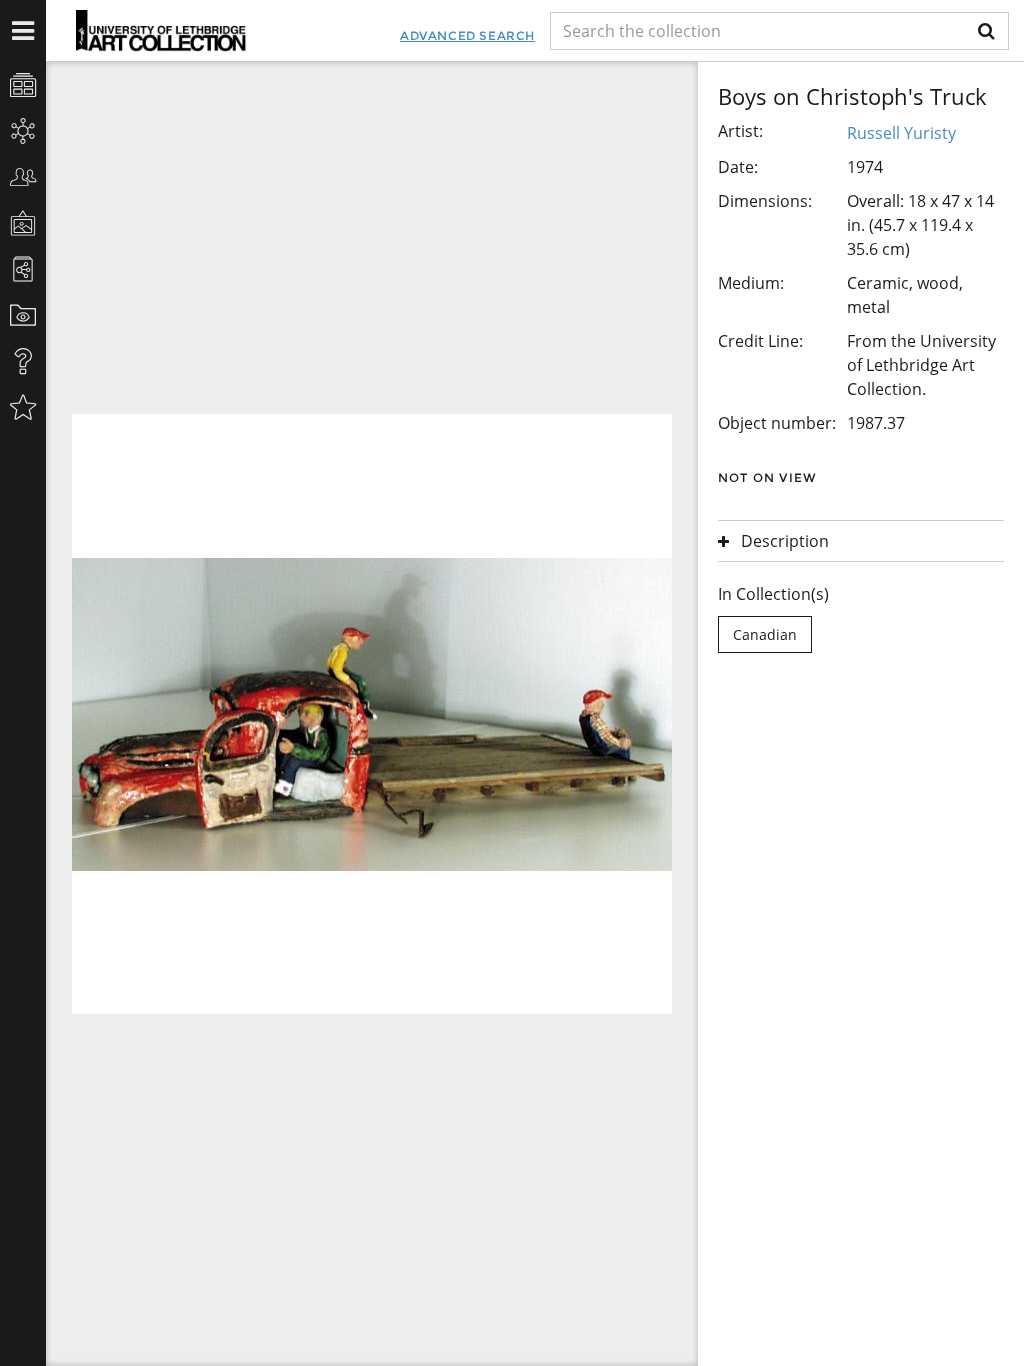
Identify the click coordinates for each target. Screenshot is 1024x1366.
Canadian (765, 634)
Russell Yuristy (901, 133)
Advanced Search (467, 35)
